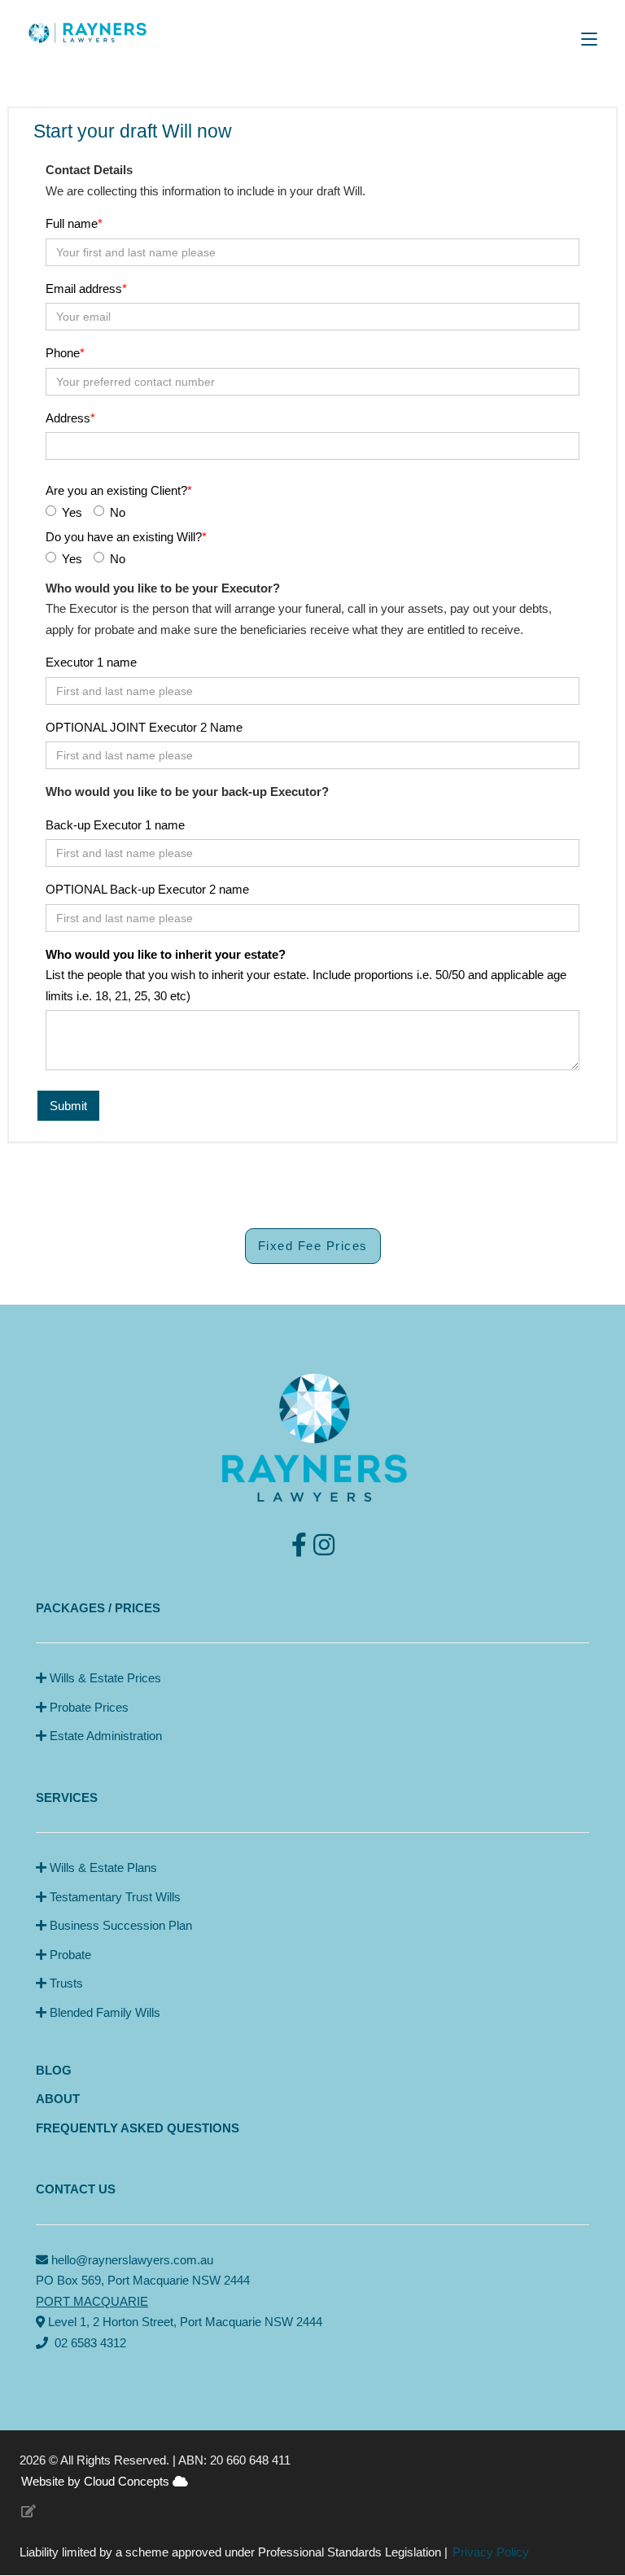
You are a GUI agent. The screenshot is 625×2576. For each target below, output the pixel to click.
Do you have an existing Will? (124, 537)
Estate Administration (104, 1736)
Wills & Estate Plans (102, 1867)
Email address (84, 289)
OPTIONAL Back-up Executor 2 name (147, 889)
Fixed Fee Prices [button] (313, 1246)
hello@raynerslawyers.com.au (132, 2260)
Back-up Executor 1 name (115, 825)
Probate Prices (87, 1707)
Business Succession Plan (119, 1925)
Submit (68, 1106)
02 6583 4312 (90, 2343)
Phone (63, 353)
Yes (72, 512)
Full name (72, 223)
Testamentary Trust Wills (114, 1897)
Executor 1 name (91, 662)
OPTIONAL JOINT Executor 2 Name (144, 727)
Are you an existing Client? (116, 490)
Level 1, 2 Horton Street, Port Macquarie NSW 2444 (184, 2322)
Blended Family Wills (103, 2012)
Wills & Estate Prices (104, 1678)
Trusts (65, 1983)
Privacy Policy (491, 2552)
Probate (69, 1955)
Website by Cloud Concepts (97, 2481)
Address (68, 418)
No (118, 512)
